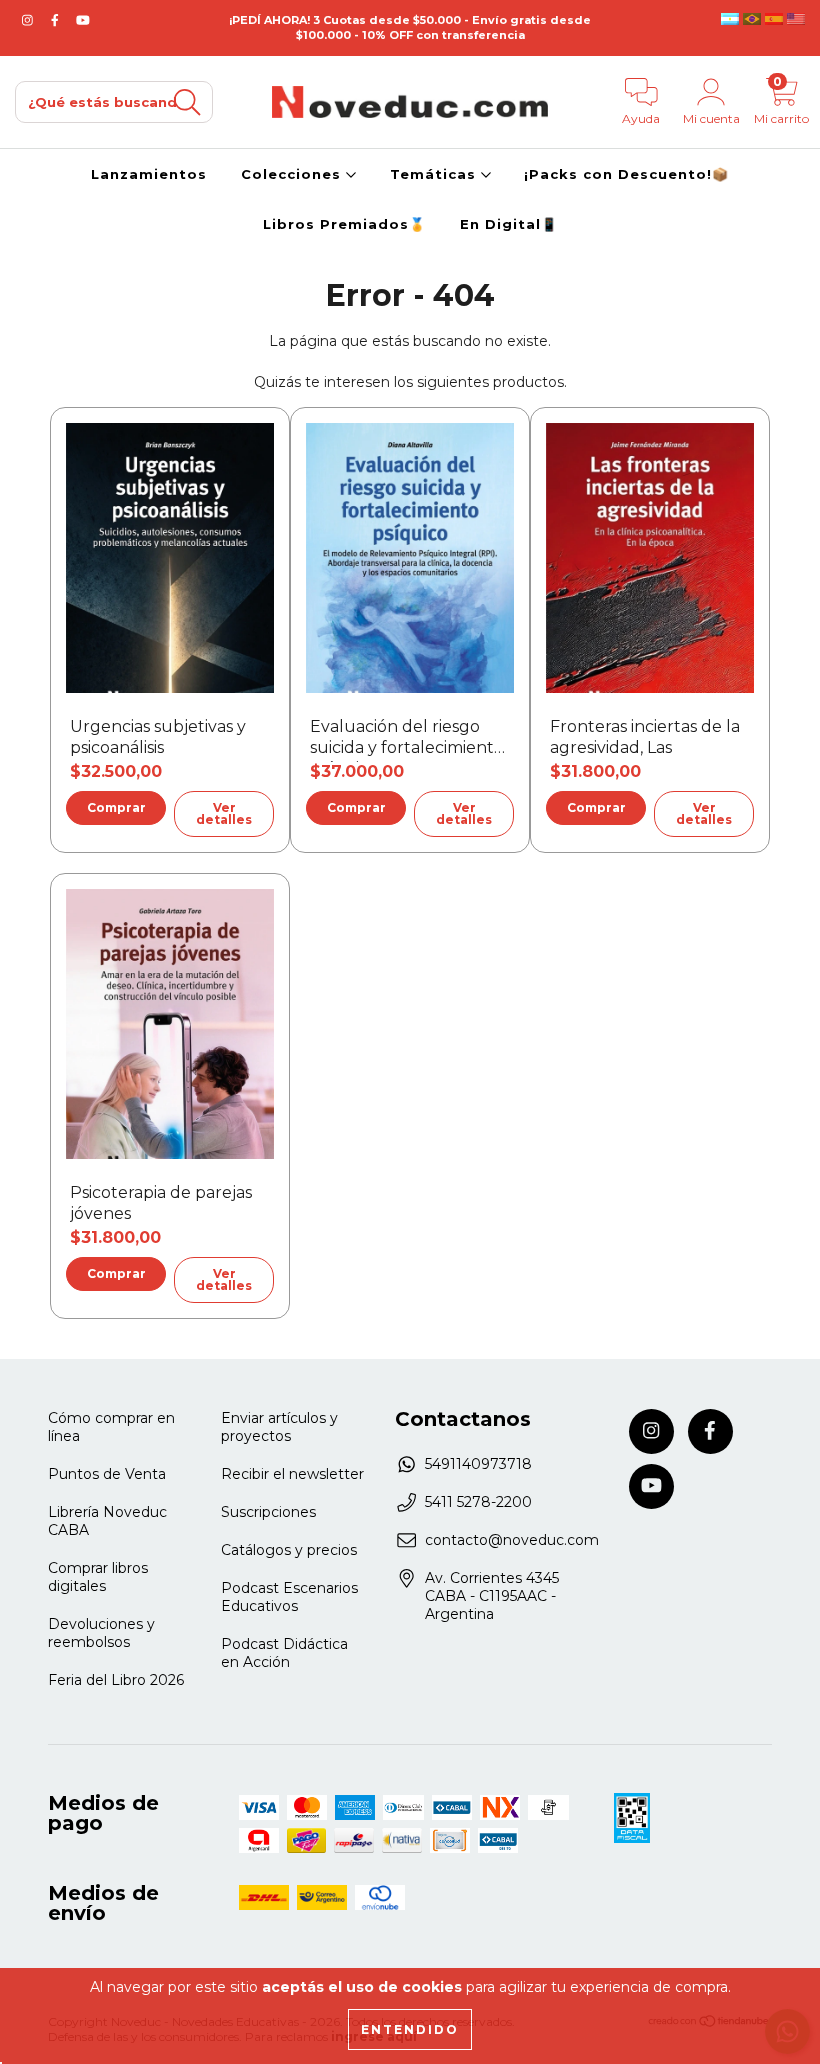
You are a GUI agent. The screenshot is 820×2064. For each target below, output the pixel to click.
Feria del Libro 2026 (116, 1680)
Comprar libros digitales (98, 1577)
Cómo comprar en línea (111, 1427)
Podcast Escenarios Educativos (289, 1597)
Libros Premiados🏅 (344, 224)
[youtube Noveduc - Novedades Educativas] (83, 20)
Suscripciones (268, 1512)
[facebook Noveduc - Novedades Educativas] (57, 20)
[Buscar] (187, 102)
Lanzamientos (149, 174)
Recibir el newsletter (292, 1474)
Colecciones (293, 174)
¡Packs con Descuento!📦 (626, 174)
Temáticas (435, 174)
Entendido (410, 2029)
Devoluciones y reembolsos (101, 1633)
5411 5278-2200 (478, 1502)
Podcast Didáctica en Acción (284, 1653)
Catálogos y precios (289, 1550)
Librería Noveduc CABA (107, 1521)
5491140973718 (478, 1464)
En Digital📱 (509, 224)
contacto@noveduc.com (512, 1540)
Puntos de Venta (107, 1474)
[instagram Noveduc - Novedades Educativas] (29, 20)
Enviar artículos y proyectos (279, 1427)
